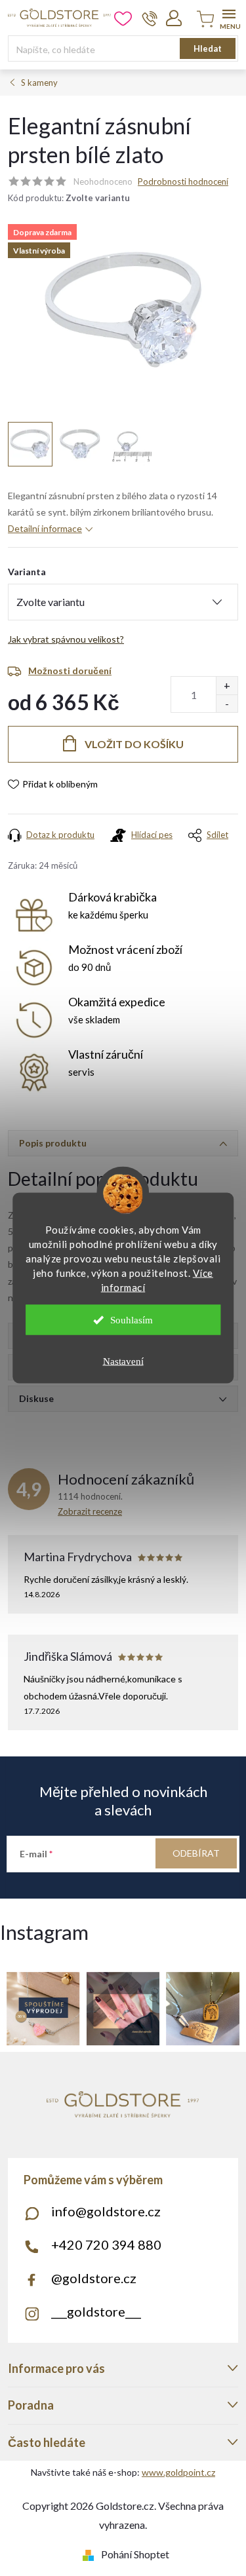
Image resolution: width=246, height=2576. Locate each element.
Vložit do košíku (134, 744)
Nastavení (123, 1361)
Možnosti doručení (70, 671)
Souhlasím (132, 1320)
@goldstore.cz (94, 2278)
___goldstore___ (96, 2311)
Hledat (208, 48)
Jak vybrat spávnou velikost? (66, 639)
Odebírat (196, 1853)
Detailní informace (45, 528)
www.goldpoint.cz (178, 2472)
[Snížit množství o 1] (227, 703)
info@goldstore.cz (106, 2211)
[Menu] (229, 17)
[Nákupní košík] (203, 20)
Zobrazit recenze (90, 1511)
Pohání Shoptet (135, 2554)
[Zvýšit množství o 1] (227, 686)
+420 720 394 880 (106, 2245)
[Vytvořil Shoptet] (91, 2554)
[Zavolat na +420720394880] (150, 18)
